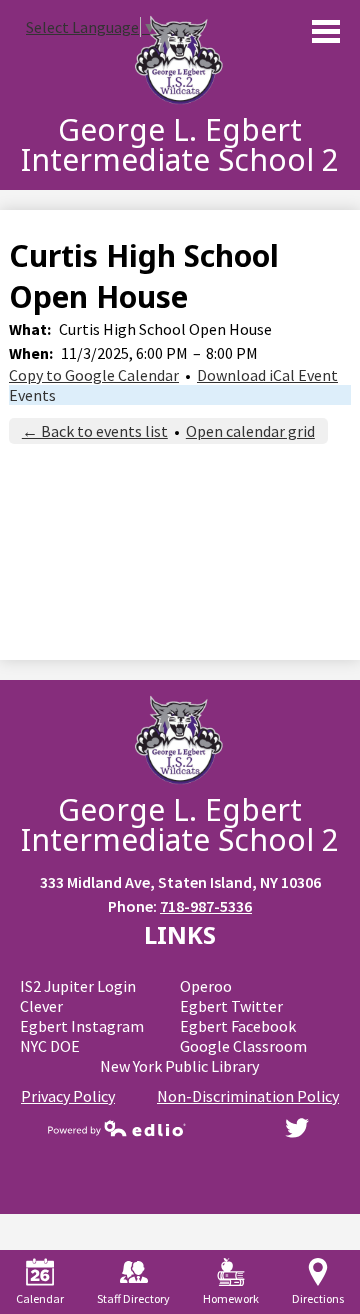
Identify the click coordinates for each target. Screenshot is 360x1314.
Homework (231, 1298)
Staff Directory (133, 1298)
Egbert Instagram (82, 1026)
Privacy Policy (68, 1096)
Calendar (40, 1298)
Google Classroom (243, 1046)
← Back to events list (95, 431)
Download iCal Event (267, 375)
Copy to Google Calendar (94, 375)
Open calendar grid (250, 431)
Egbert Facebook (238, 1026)
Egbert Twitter (231, 1006)
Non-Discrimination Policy (248, 1096)
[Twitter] (297, 1128)
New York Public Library (179, 1066)
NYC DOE (50, 1046)
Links (180, 934)
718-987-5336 (206, 906)
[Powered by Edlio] (117, 1128)
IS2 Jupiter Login (78, 986)
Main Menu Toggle (326, 31)
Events (32, 395)
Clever (41, 1006)
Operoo (206, 986)
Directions (318, 1298)
